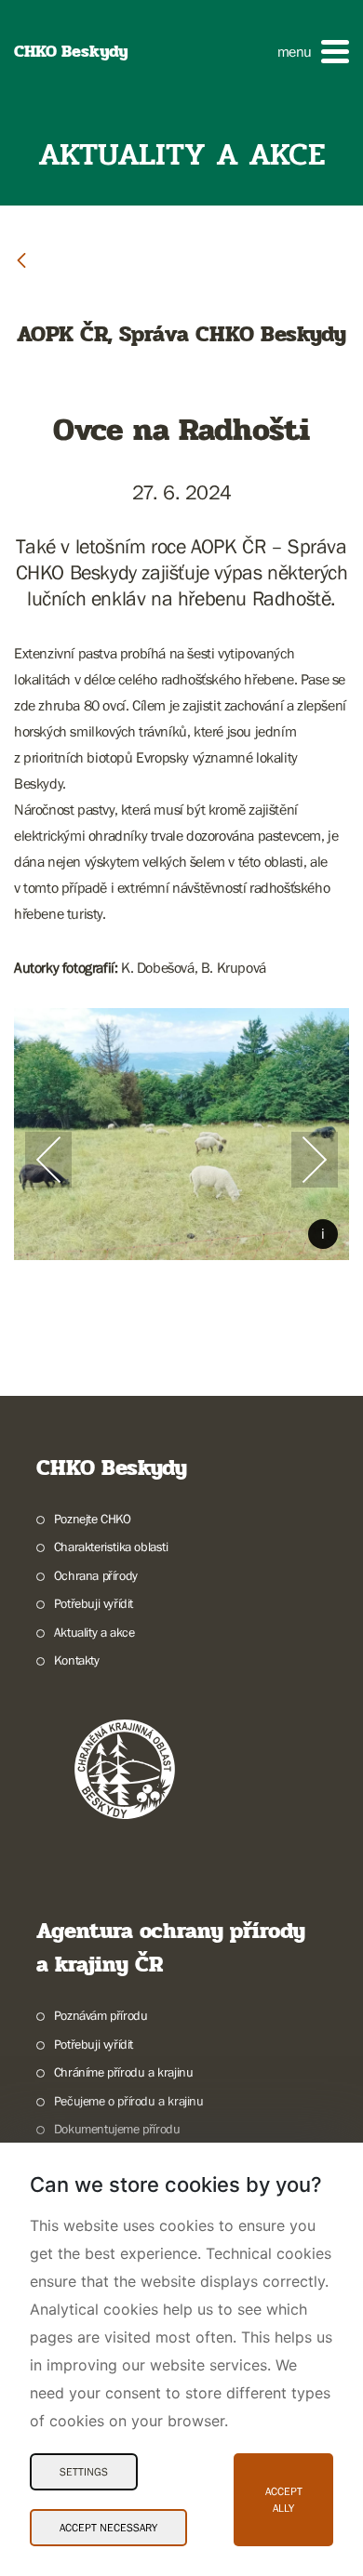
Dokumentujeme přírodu (117, 2129)
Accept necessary (108, 2528)
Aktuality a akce (94, 1632)
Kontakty (77, 1660)
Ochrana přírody (96, 1575)
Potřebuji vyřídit (94, 1603)
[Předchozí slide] (48, 1160)
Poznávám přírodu (101, 2015)
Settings (84, 2472)
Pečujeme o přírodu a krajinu (129, 2101)
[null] (21, 259)
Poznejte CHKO (93, 1519)
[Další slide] (315, 1160)
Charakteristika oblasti (111, 1547)
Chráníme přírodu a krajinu (123, 2072)
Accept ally (284, 2500)
